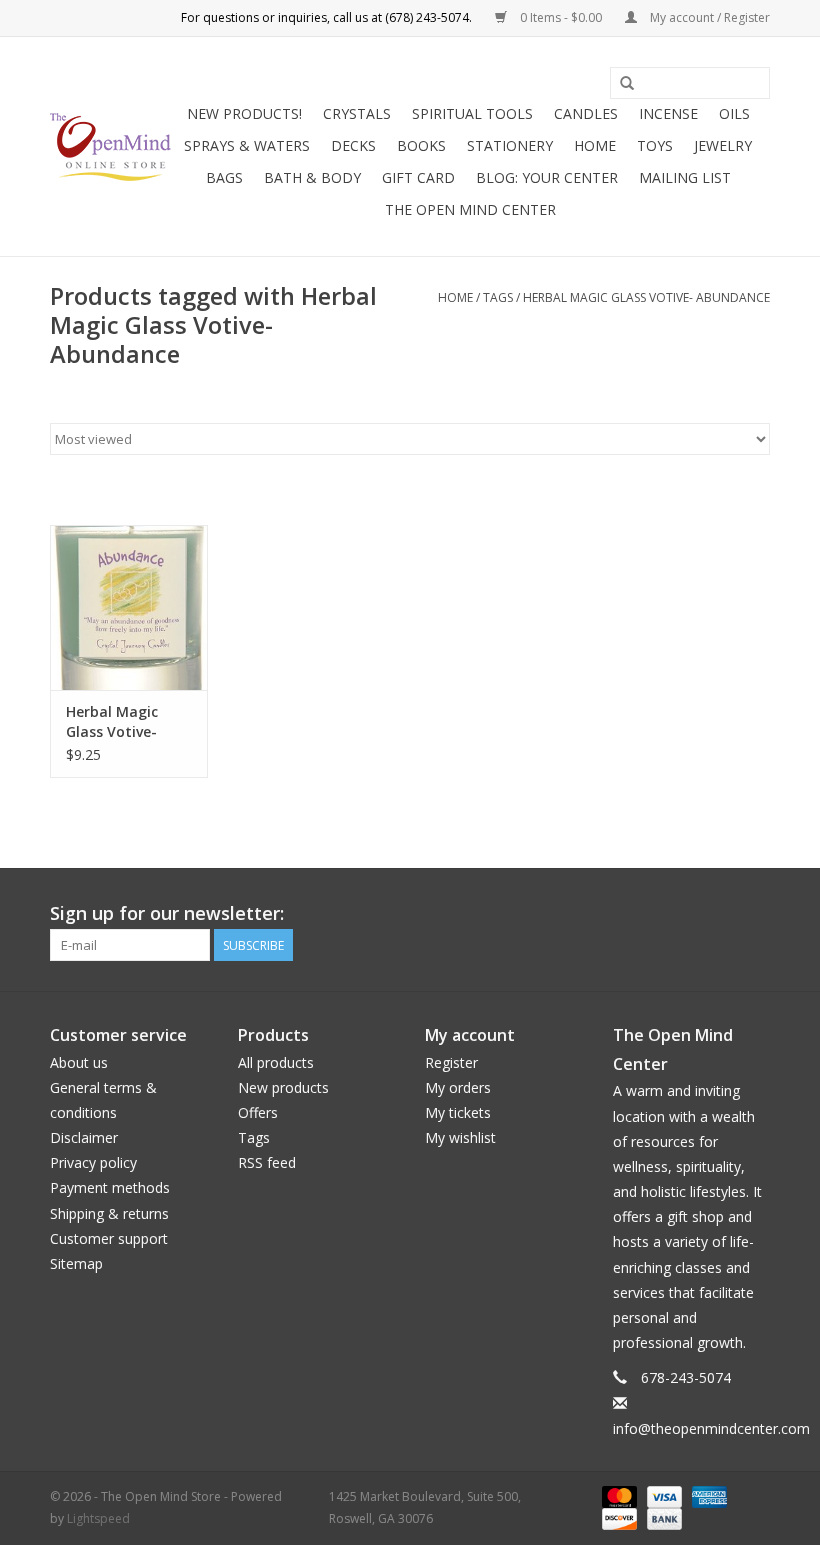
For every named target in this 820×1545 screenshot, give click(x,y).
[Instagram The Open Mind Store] (754, 914)
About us (79, 1062)
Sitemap (76, 1263)
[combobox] (690, 83)
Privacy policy (93, 1162)
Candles (586, 113)
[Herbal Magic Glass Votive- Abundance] (129, 607)
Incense (668, 113)
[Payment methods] (617, 1495)
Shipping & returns (109, 1213)
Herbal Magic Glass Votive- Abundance (646, 297)
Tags (498, 297)
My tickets (458, 1112)
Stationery (510, 145)
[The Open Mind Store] (110, 147)
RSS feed (267, 1162)
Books (421, 145)
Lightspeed (98, 1518)
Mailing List (685, 177)
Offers (258, 1112)
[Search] (627, 84)
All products (276, 1062)
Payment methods (110, 1187)
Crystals (357, 113)
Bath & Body (312, 177)
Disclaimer (84, 1137)
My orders (458, 1087)
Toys (655, 145)
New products (283, 1087)
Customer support (109, 1238)
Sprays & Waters (247, 145)
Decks (353, 145)
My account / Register (708, 17)
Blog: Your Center (547, 177)
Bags (224, 177)
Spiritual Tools (472, 113)
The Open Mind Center (470, 209)
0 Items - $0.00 (561, 17)
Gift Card (418, 177)
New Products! (244, 113)
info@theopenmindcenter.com (711, 1428)
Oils (734, 113)
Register (451, 1062)
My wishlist (460, 1137)
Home (595, 145)
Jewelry (723, 145)
